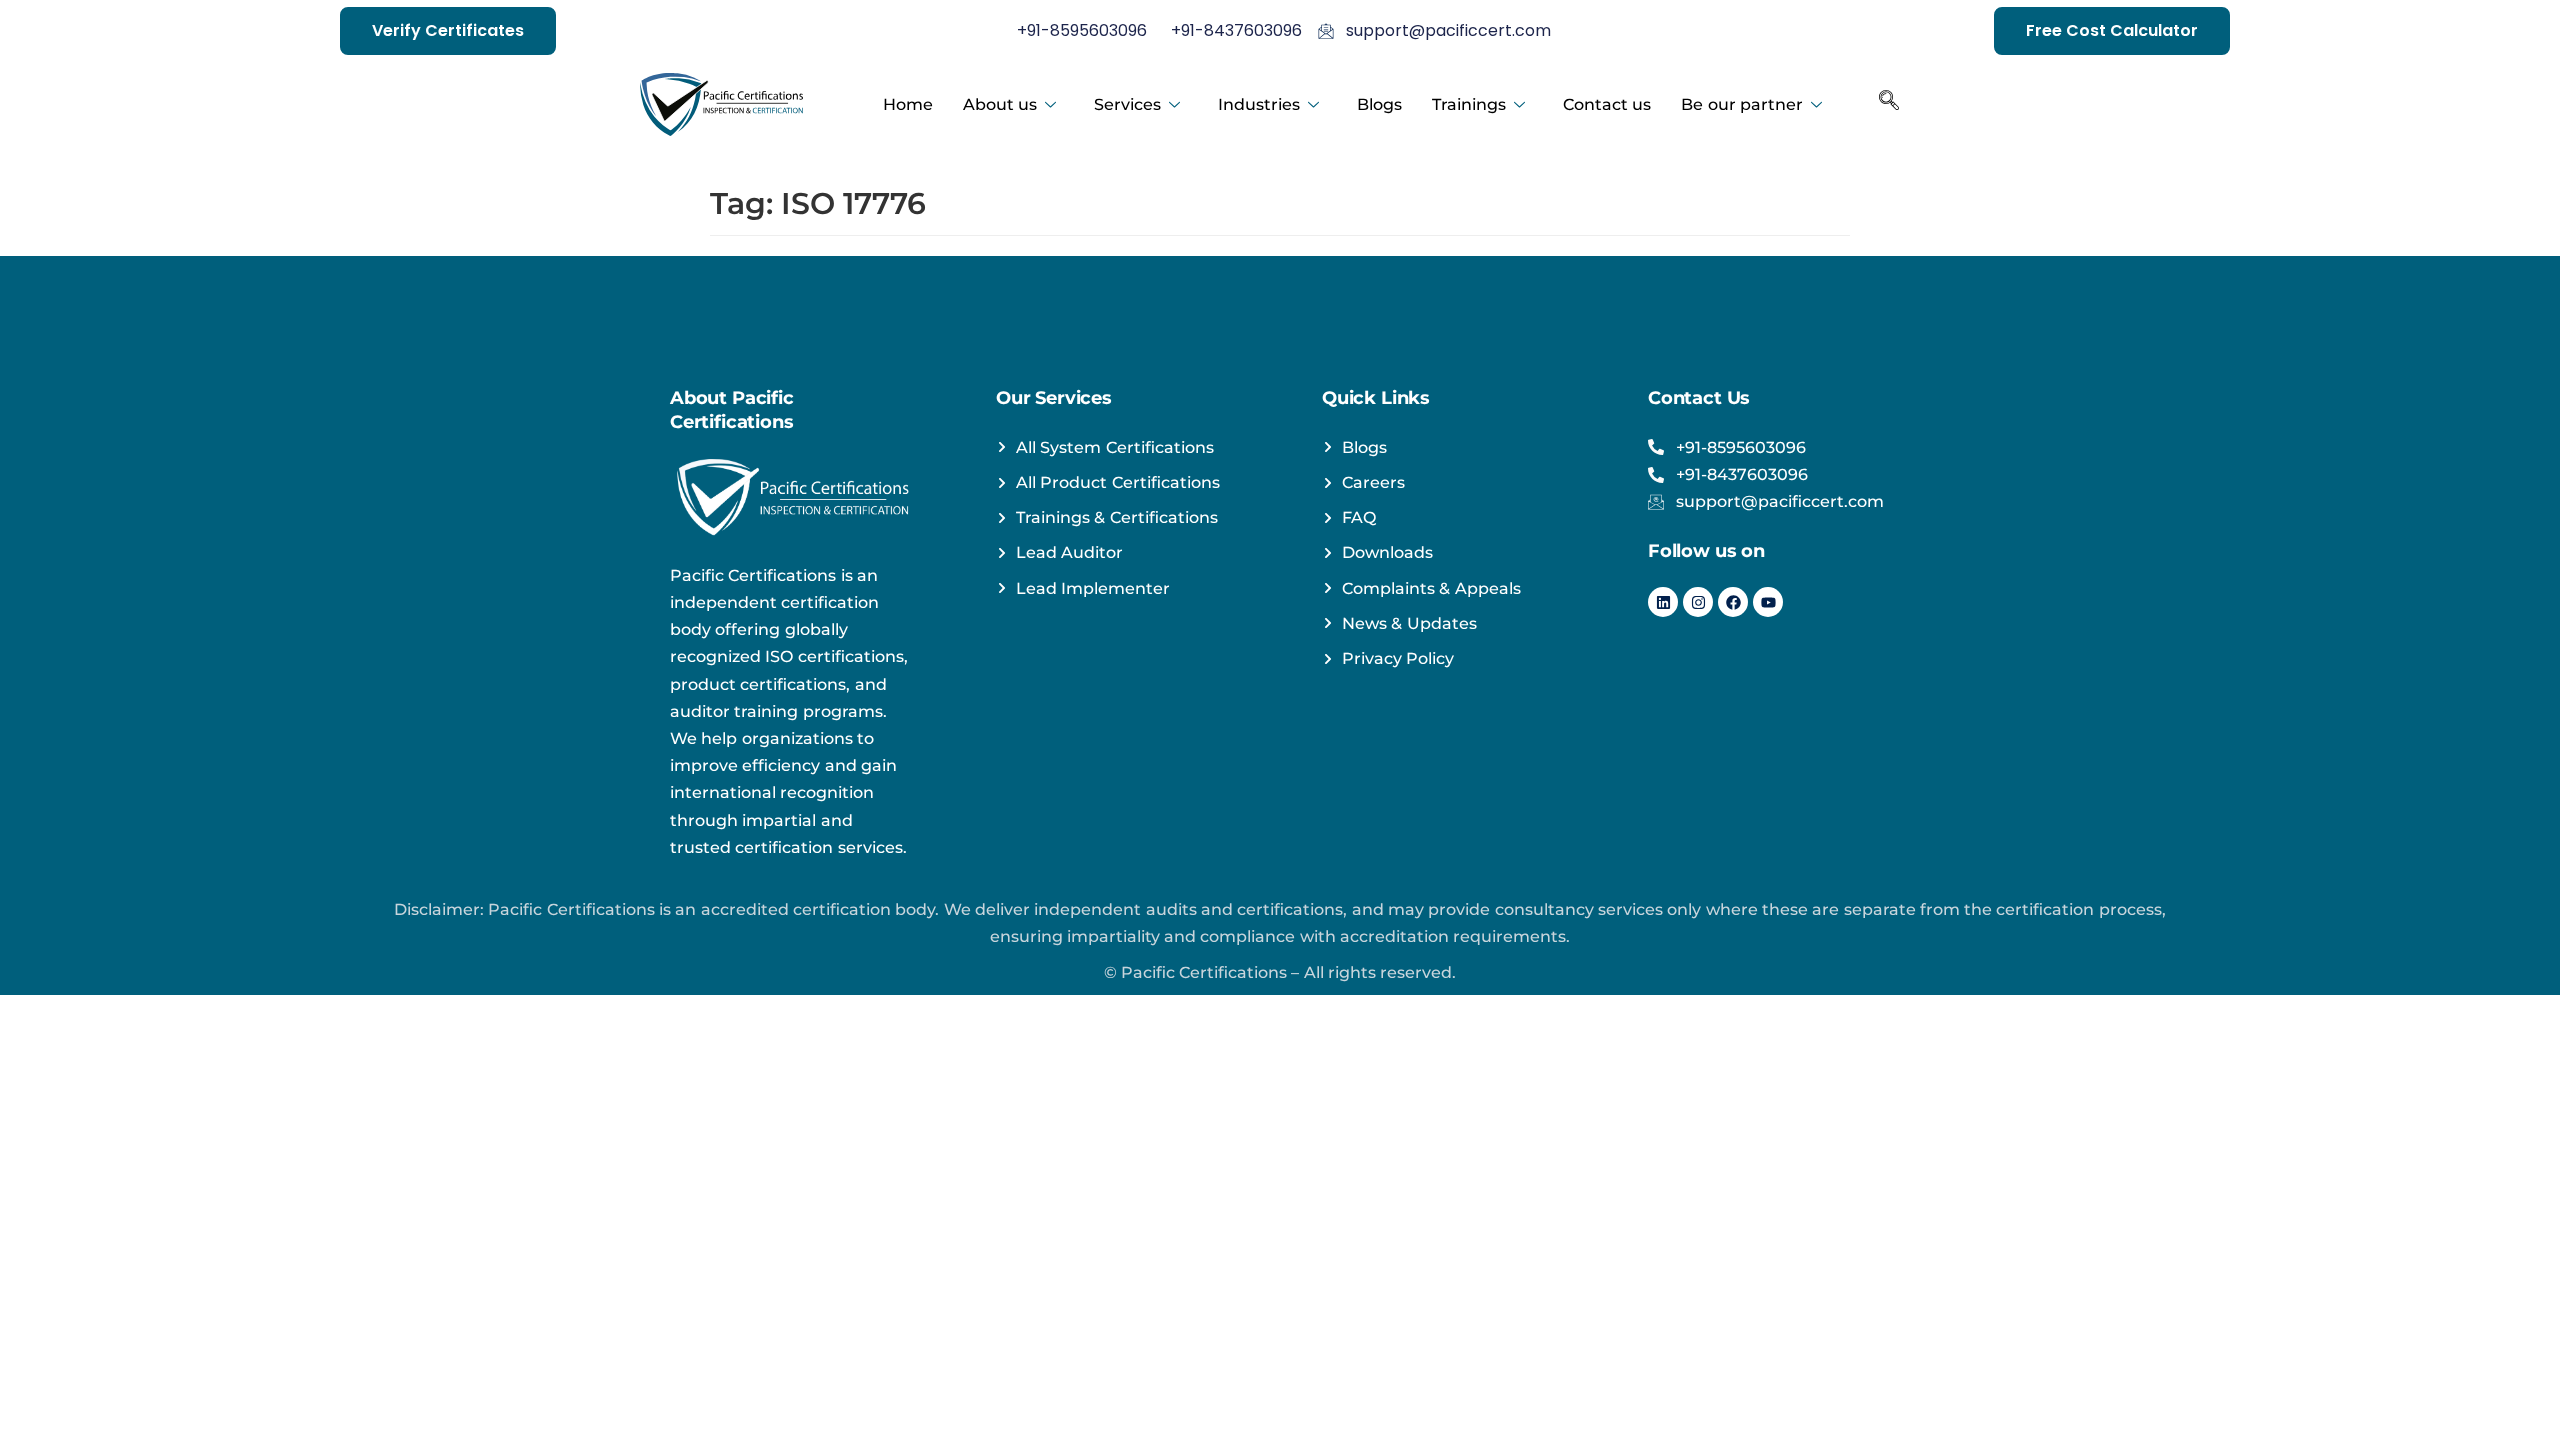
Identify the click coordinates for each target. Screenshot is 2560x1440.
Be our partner (1742, 104)
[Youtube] (1768, 602)
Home (908, 104)
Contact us (1607, 104)
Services (1127, 104)
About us (1000, 104)
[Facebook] (1733, 602)
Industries (1259, 104)
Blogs (1379, 104)
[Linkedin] (1663, 602)
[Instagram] (1698, 602)
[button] (1889, 105)
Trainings (1469, 104)
